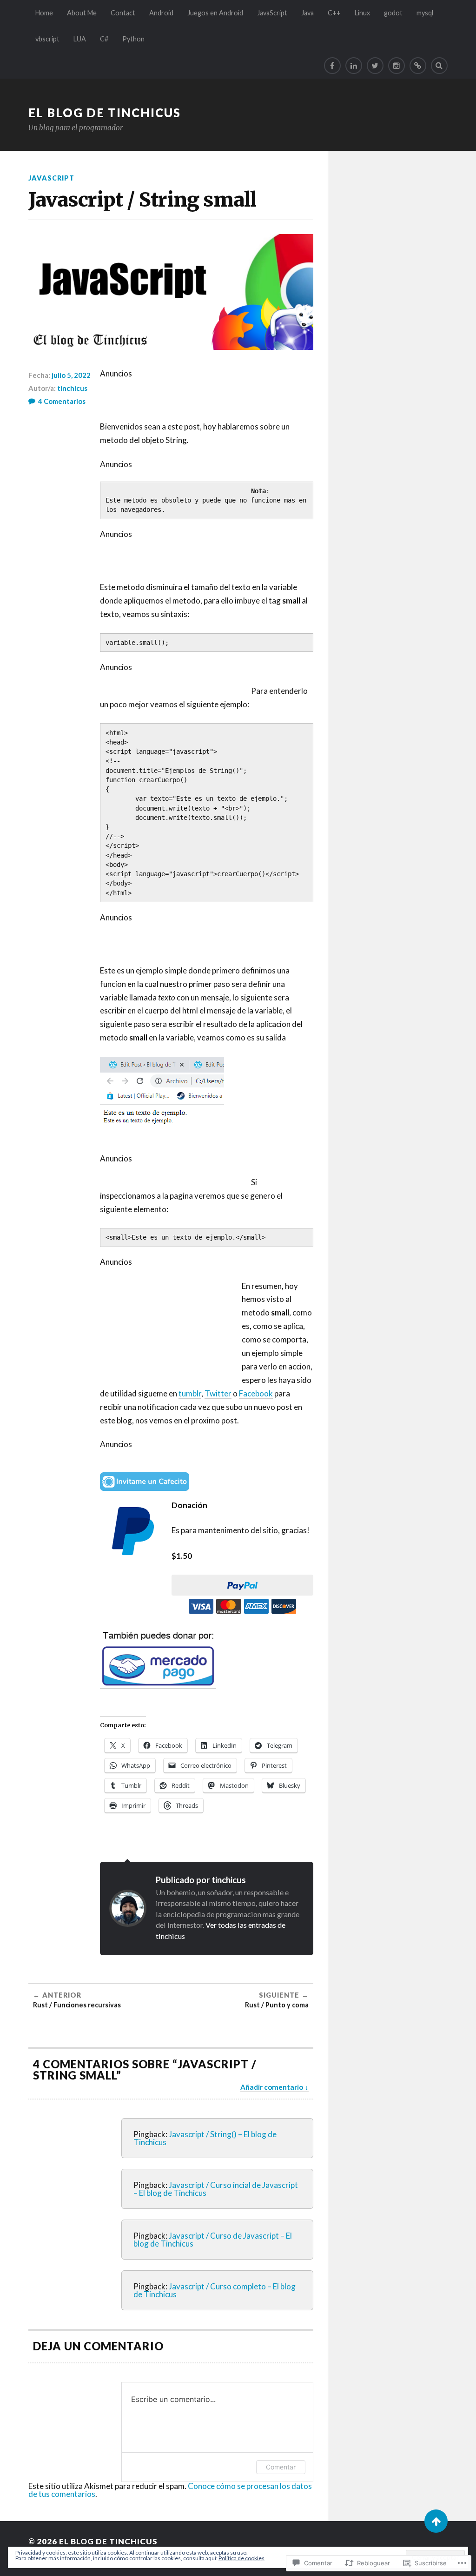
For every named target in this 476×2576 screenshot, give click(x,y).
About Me (82, 13)
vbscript (47, 39)
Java (307, 13)
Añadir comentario (272, 2087)
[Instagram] (397, 66)
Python (133, 39)
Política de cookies (241, 2558)
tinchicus (72, 388)
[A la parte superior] (436, 2521)
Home (44, 13)
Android (161, 13)
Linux (362, 13)
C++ (334, 13)
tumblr (190, 1393)
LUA (80, 39)
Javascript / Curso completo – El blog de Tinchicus (215, 2290)
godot (393, 13)
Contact (123, 13)
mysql (425, 13)
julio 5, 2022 (71, 375)
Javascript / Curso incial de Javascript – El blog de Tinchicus (216, 2189)
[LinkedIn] (354, 66)
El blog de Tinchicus (105, 113)
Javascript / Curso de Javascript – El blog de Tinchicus (213, 2240)
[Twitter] (375, 66)
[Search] (439, 66)
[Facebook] (332, 66)
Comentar (281, 2467)
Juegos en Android (215, 13)
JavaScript (272, 13)
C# (104, 39)
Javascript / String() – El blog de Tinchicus (205, 2138)
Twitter (218, 1393)
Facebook (256, 1393)
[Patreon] (418, 66)
